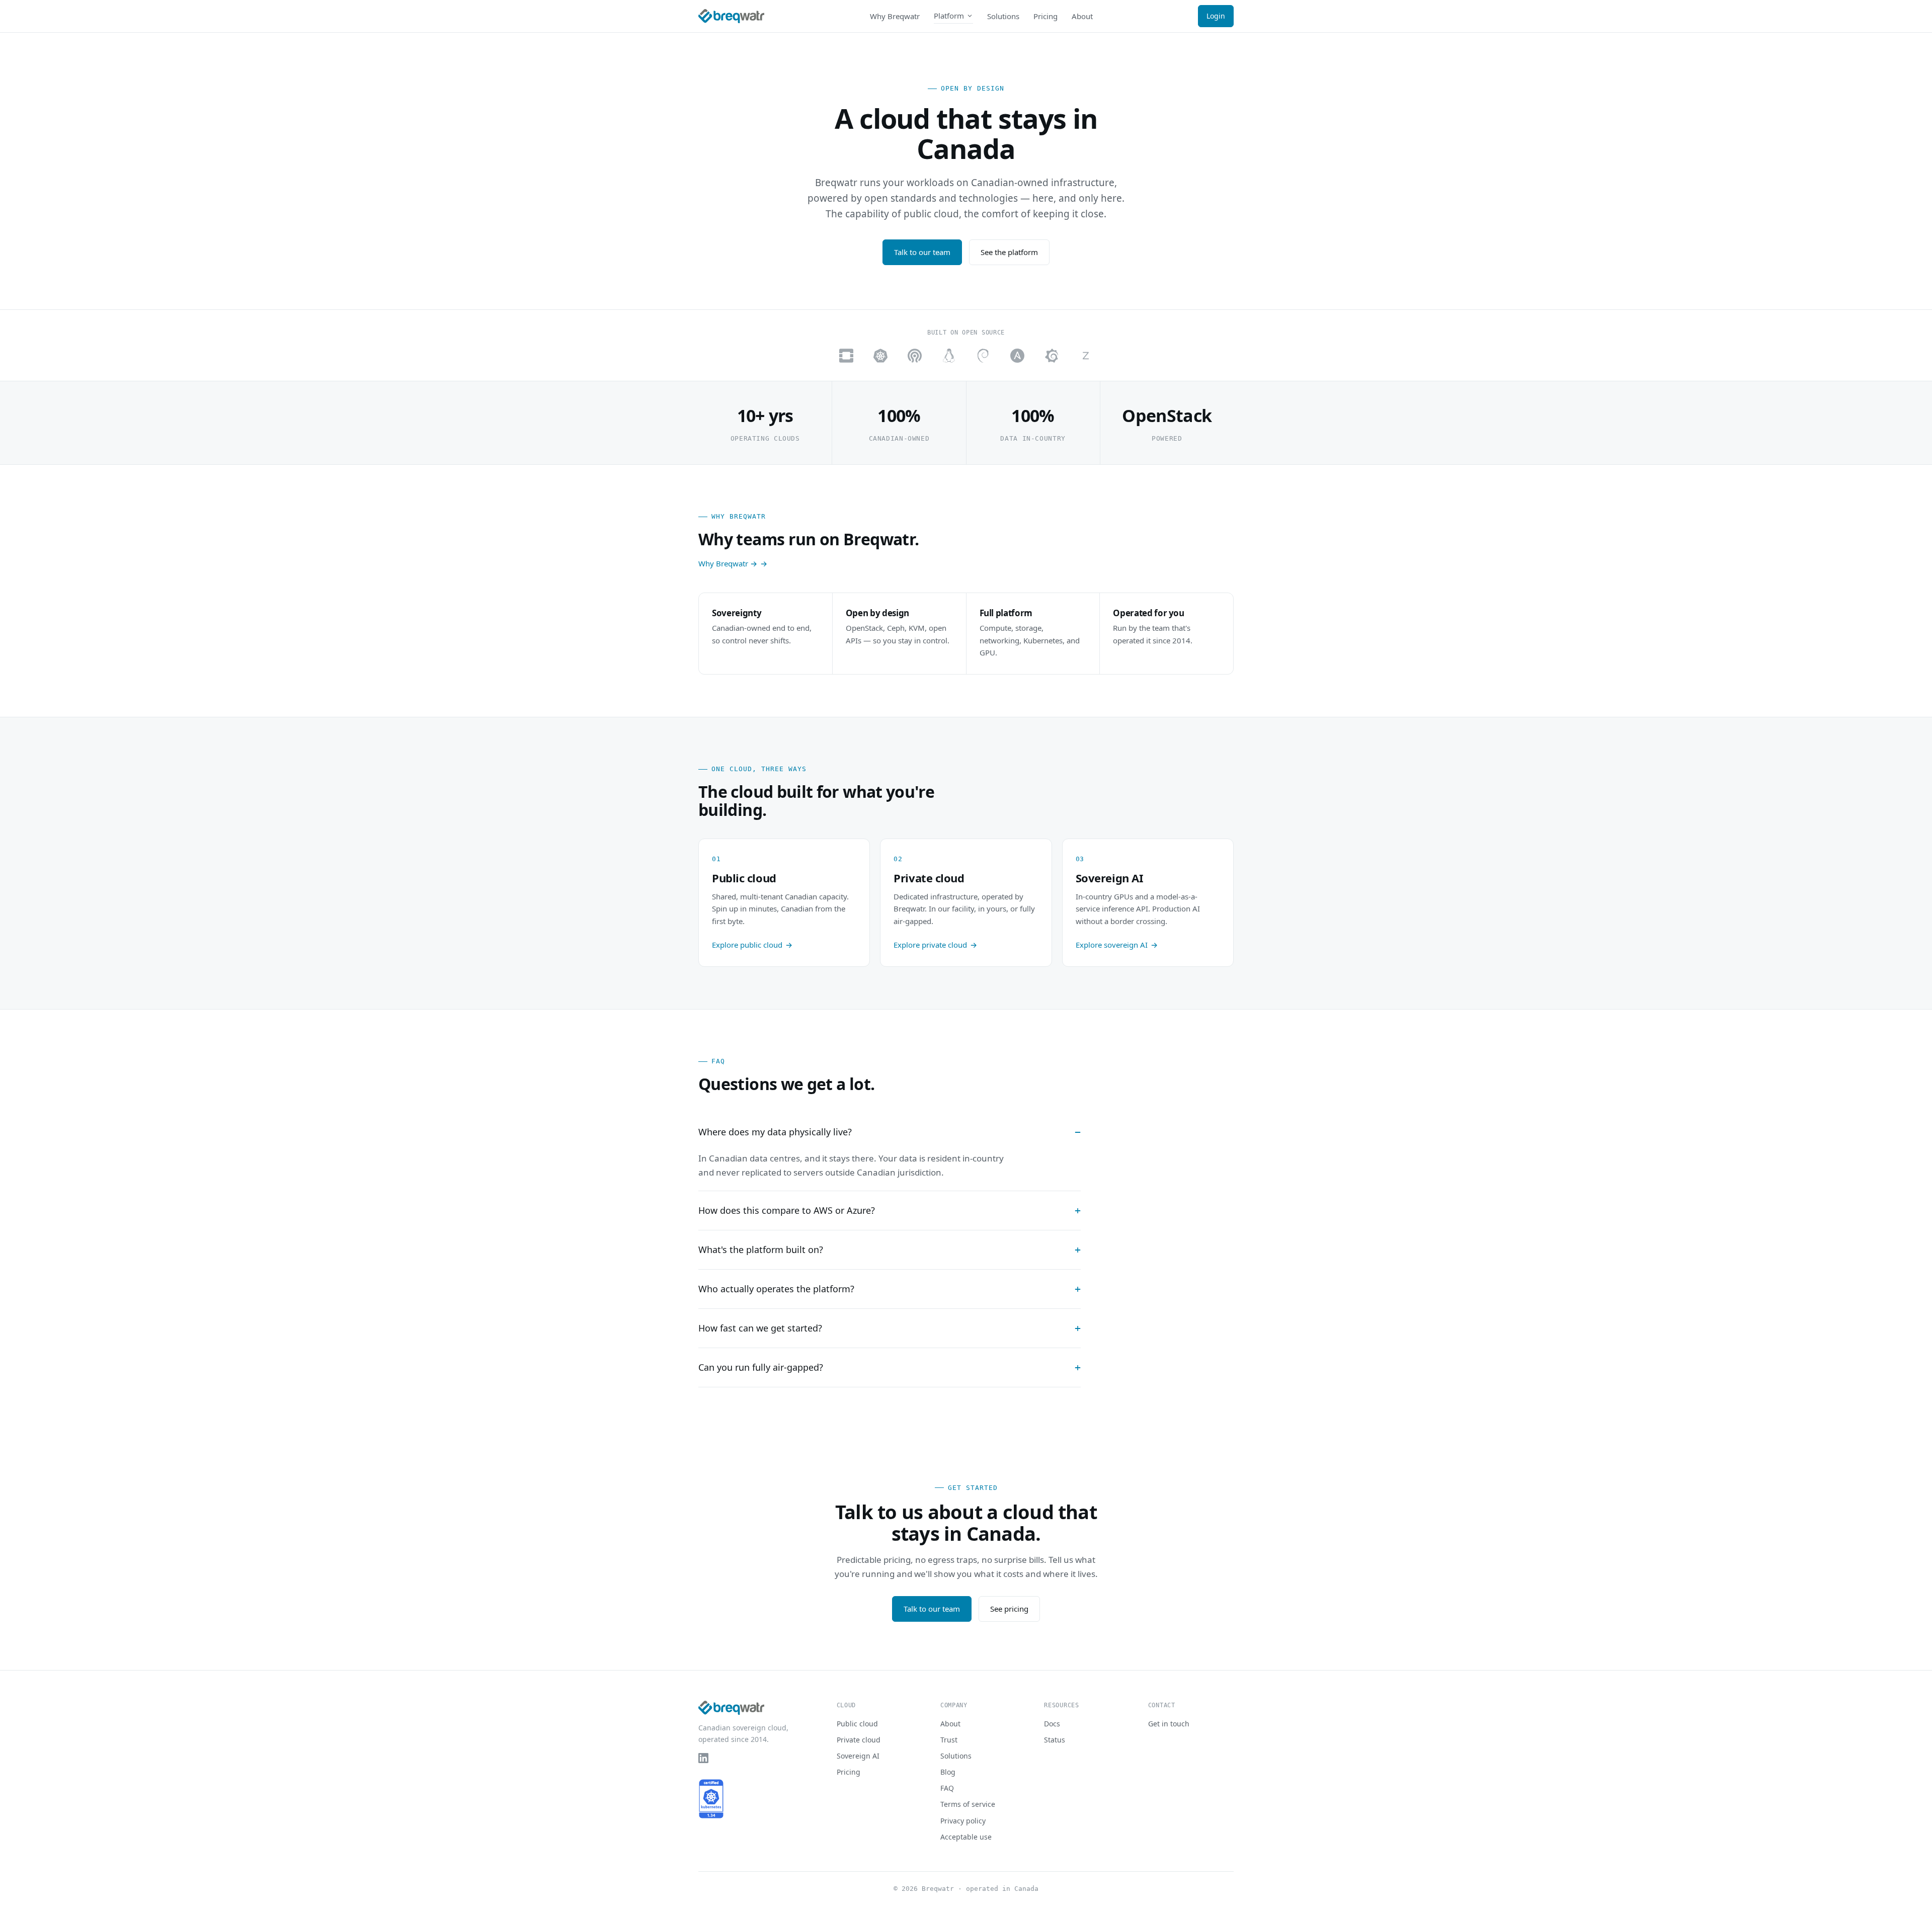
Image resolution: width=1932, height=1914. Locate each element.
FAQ (947, 1788)
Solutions (1003, 16)
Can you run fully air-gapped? (761, 1367)
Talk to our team (922, 252)
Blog (948, 1772)
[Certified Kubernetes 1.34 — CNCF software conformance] (711, 1799)
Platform (949, 16)
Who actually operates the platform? (776, 1289)
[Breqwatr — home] (731, 16)
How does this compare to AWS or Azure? (787, 1210)
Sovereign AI (858, 1756)
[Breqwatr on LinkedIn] (703, 1758)
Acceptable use (966, 1837)
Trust (949, 1740)
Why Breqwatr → (728, 563)
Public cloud (857, 1724)
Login (1216, 16)
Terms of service (968, 1804)
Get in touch (1169, 1724)
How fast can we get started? (760, 1328)
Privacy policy (963, 1821)
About (1082, 16)
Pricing (1045, 16)
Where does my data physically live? (775, 1132)
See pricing (1009, 1609)
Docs (1052, 1724)
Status (1055, 1740)
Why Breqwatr (895, 16)
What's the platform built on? (761, 1250)
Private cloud (859, 1740)
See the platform (1009, 252)
